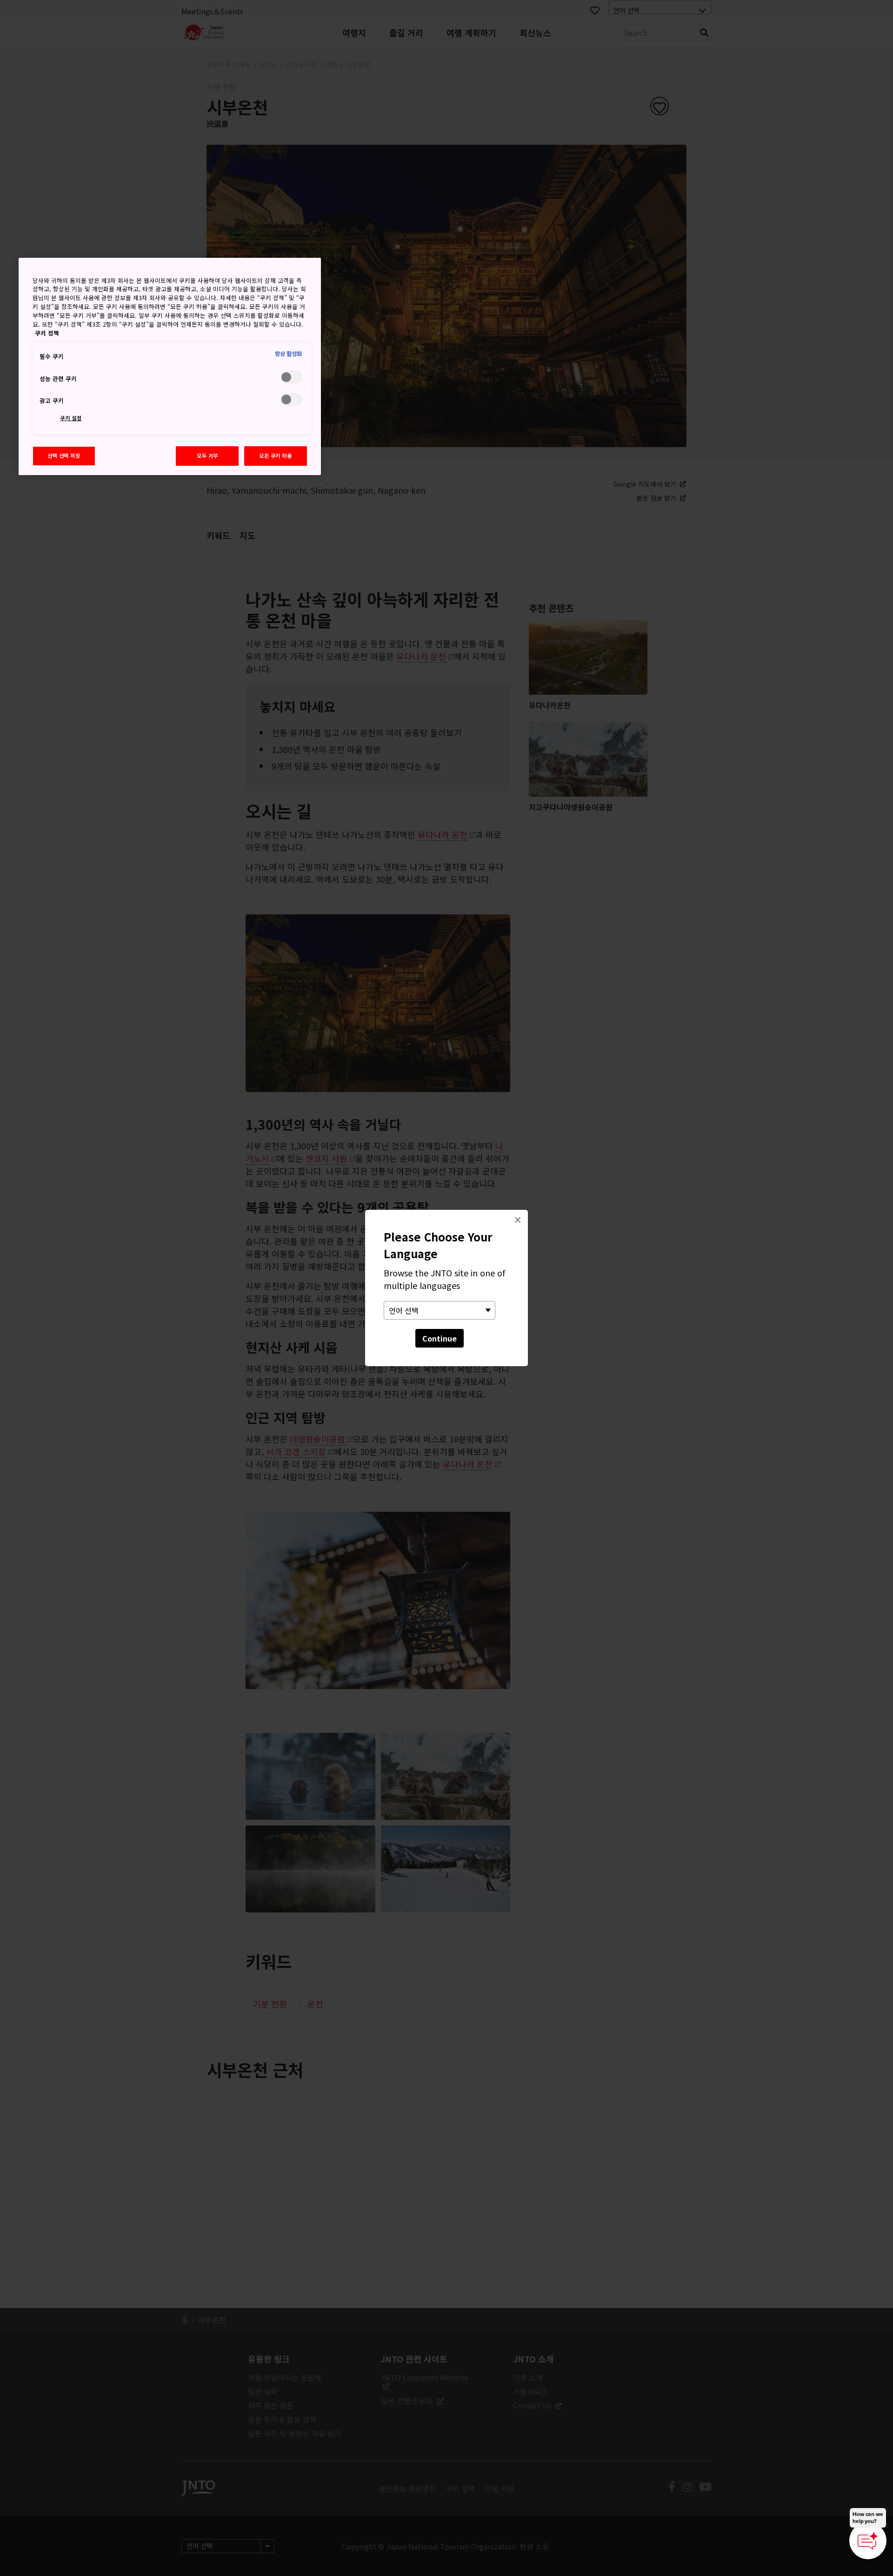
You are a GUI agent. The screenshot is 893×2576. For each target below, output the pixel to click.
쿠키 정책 (47, 333)
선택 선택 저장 (64, 456)
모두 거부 (207, 456)
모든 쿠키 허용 (276, 456)
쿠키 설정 (71, 418)
